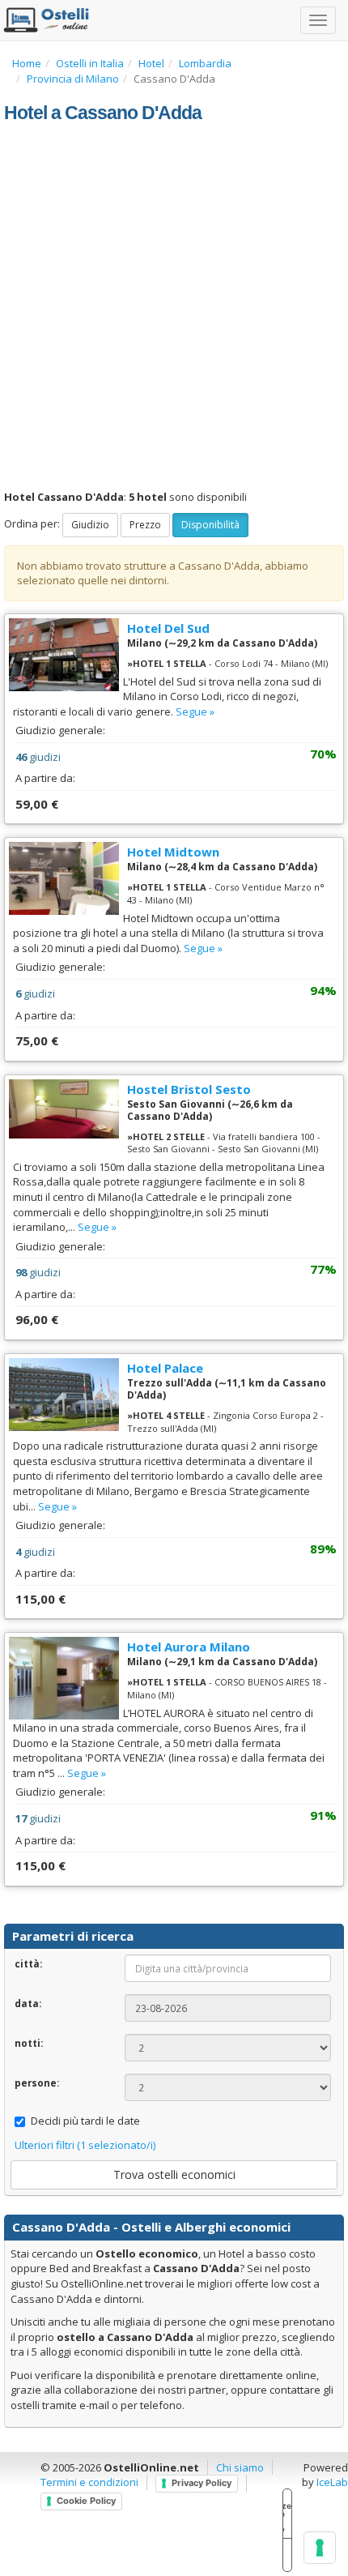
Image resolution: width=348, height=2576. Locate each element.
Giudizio (90, 525)
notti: (29, 2043)
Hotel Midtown (173, 852)
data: (28, 2003)
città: (28, 1963)
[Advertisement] (174, 307)
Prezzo (145, 525)
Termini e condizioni (89, 2482)
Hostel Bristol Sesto (189, 1089)
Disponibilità (210, 525)
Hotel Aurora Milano (189, 1647)
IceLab (332, 2482)
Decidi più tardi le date (85, 2121)
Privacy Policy (202, 2483)
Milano (144, 643)
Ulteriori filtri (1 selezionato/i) (85, 2145)
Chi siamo (240, 2467)
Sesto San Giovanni (176, 1104)
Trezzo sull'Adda (170, 1383)
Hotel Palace (165, 1368)
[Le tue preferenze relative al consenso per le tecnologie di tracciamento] (320, 2548)
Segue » (195, 711)
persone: (37, 2083)
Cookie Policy (86, 2501)
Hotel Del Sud (168, 628)
